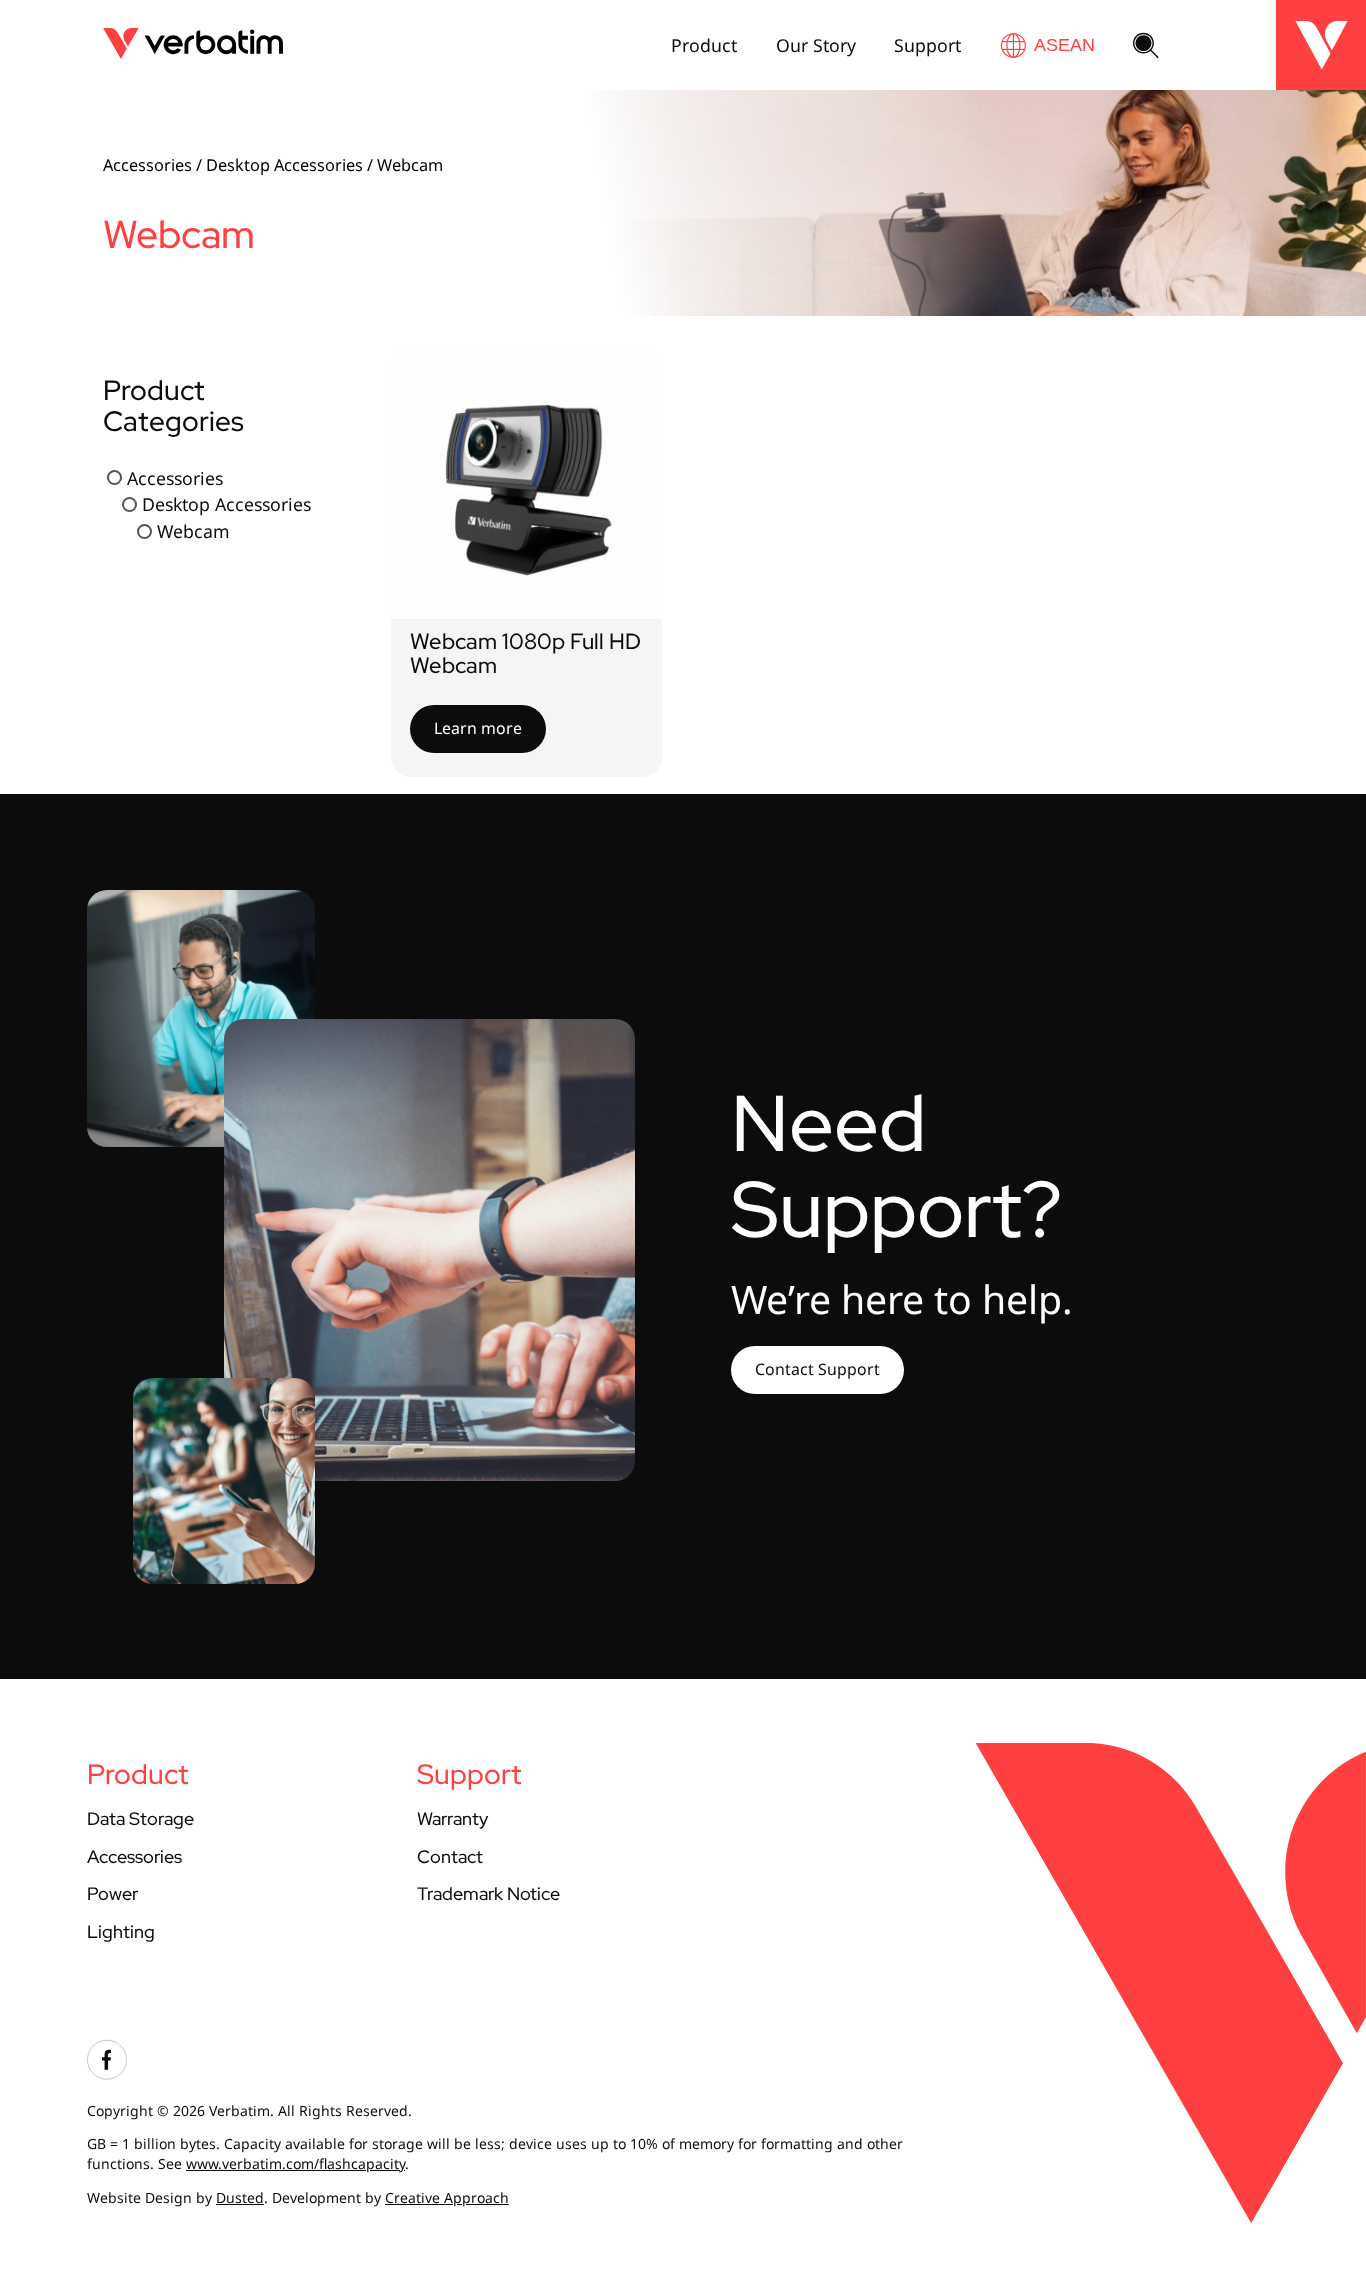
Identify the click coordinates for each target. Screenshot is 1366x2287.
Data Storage (140, 1818)
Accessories (147, 165)
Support (927, 45)
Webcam (193, 531)
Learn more (478, 728)
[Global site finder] (1047, 45)
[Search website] (1146, 47)
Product (704, 45)
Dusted (240, 2197)
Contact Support (817, 1369)
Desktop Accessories (284, 165)
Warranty (452, 1818)
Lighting (121, 1931)
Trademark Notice (488, 1893)
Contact (450, 1856)
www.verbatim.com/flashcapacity (295, 2163)
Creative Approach (447, 2197)
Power (112, 1893)
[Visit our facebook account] (107, 2074)
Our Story (816, 45)
